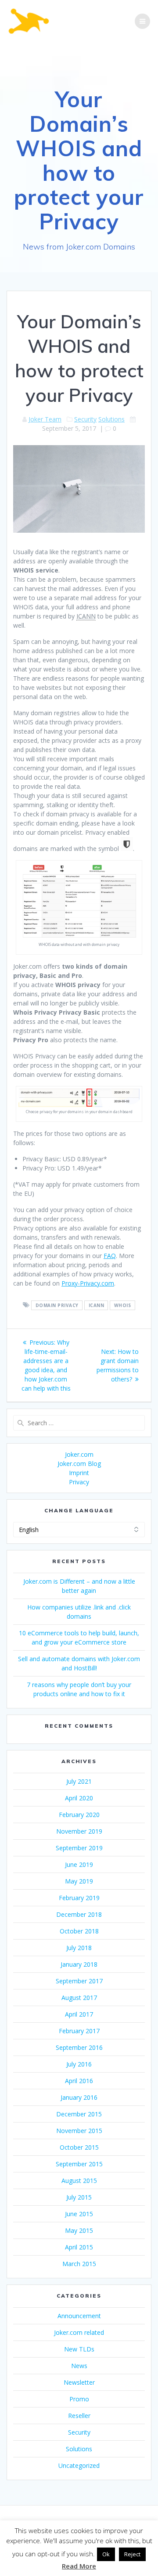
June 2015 (79, 2214)
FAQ (110, 1256)
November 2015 (79, 2131)
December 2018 (79, 1914)
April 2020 (79, 1798)
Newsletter (79, 2382)
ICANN (97, 1305)
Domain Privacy (57, 1305)
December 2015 (79, 2114)
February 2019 (79, 1898)
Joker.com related (79, 2332)
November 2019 (79, 1831)
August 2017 (79, 1998)
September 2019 (79, 1848)
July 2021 (79, 1781)
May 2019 (79, 1881)
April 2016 (79, 2081)
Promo (79, 2399)
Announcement (79, 2316)
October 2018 (79, 1931)
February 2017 (79, 2031)
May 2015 (79, 2230)
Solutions (111, 419)
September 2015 (79, 2164)
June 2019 (79, 1864)
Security (85, 419)
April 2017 (79, 2014)
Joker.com (79, 1454)
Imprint (79, 1473)
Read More (79, 2566)
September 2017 (79, 1981)
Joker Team (45, 419)
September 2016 (79, 2047)
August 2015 (79, 2181)
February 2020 (79, 1815)
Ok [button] (106, 2554)
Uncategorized (79, 2465)
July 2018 (79, 1948)
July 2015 (79, 2197)
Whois (123, 1305)
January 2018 (79, 1964)
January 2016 (79, 2097)
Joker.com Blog (79, 1464)
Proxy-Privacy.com (88, 1283)
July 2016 (79, 2064)
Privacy (79, 1482)
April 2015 (79, 2247)
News (79, 2366)
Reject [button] (132, 2554)
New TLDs (79, 2349)
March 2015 (79, 2264)
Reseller (79, 2416)
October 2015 (79, 2147)
